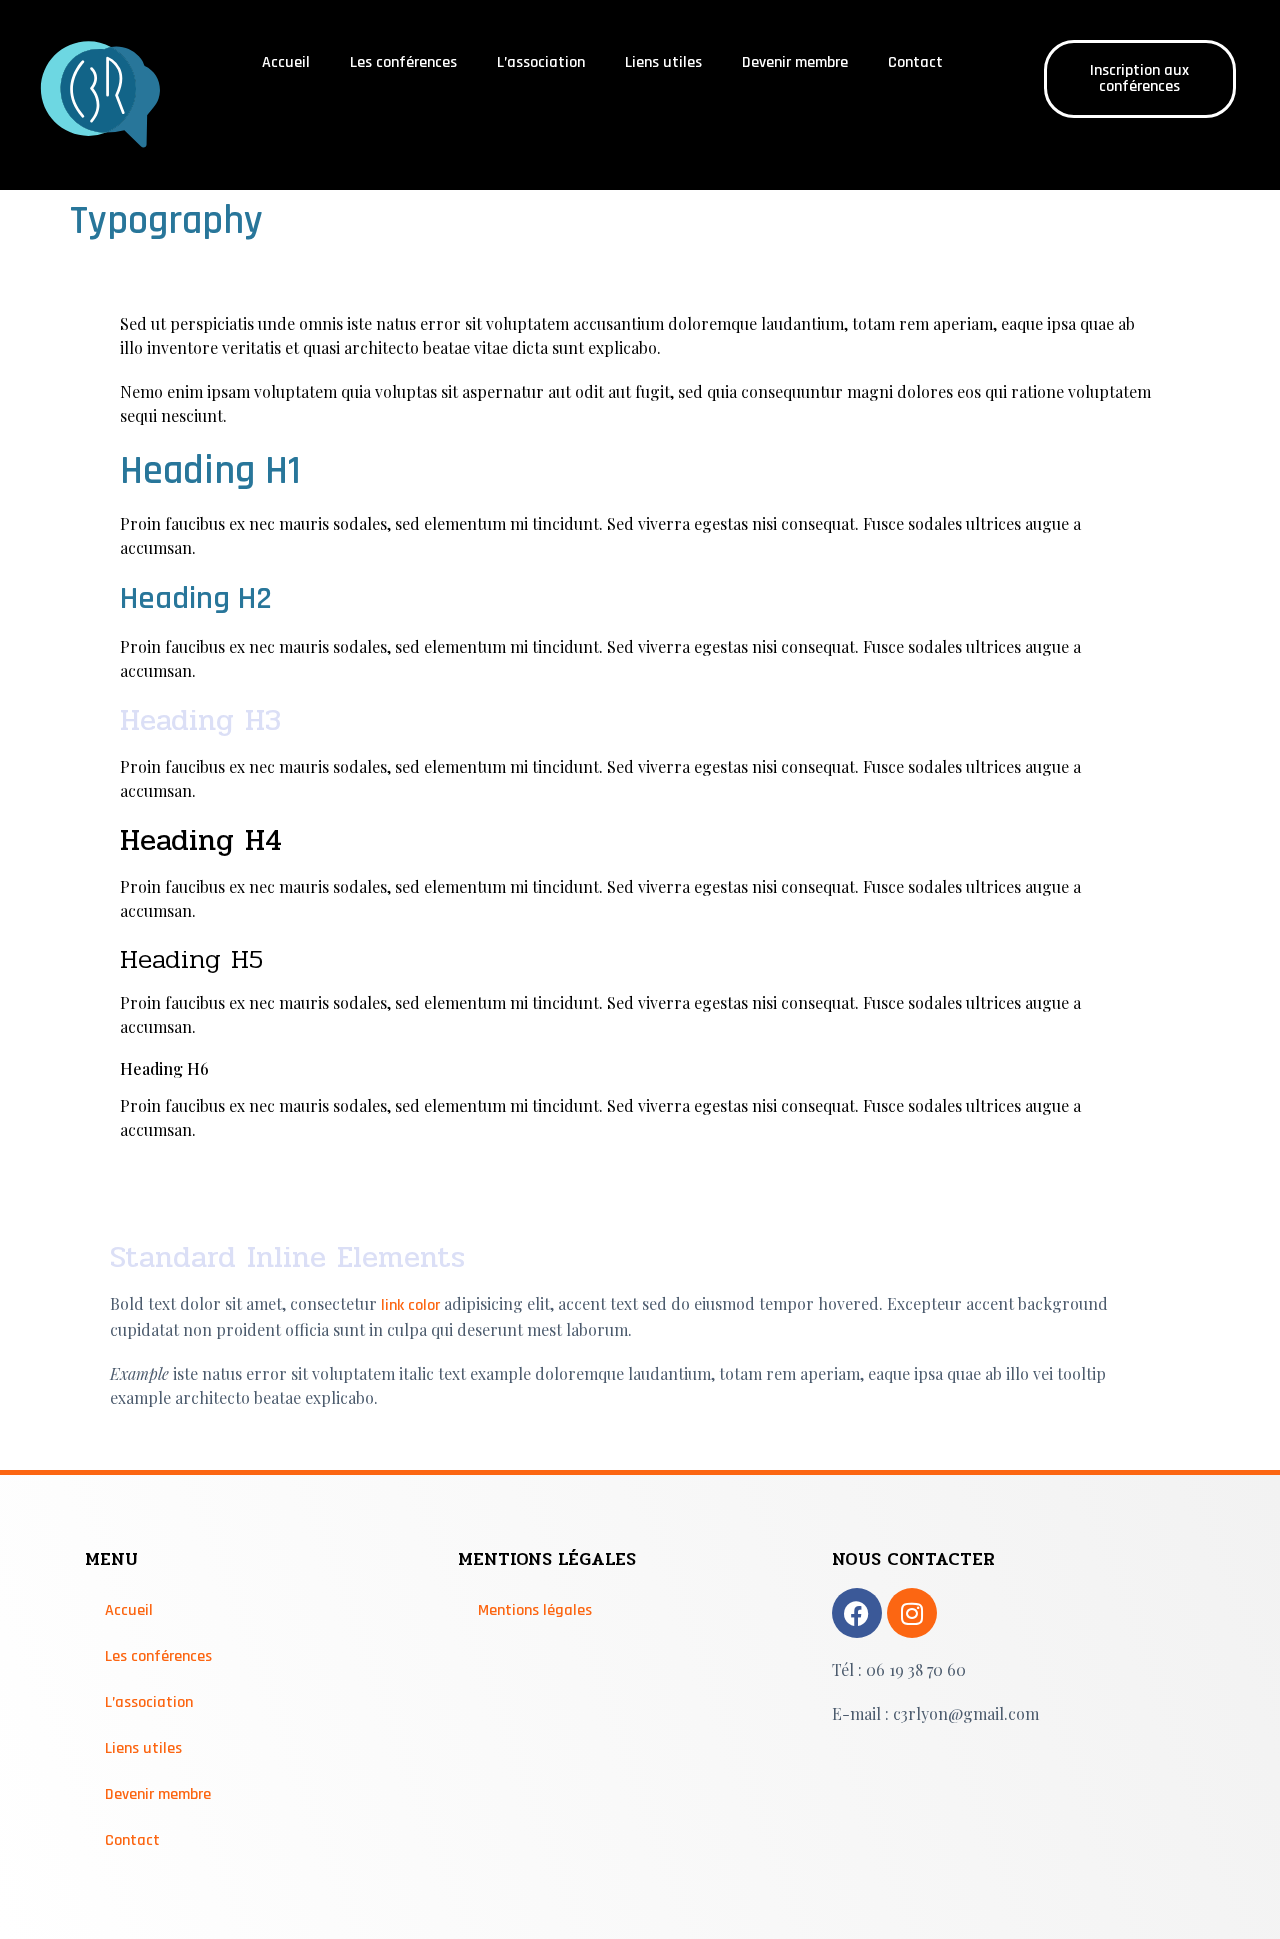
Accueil (286, 62)
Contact (915, 62)
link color (410, 1305)
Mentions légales (535, 1610)
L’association (541, 62)
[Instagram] (912, 1613)
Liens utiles (663, 62)
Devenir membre (795, 62)
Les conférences (403, 62)
